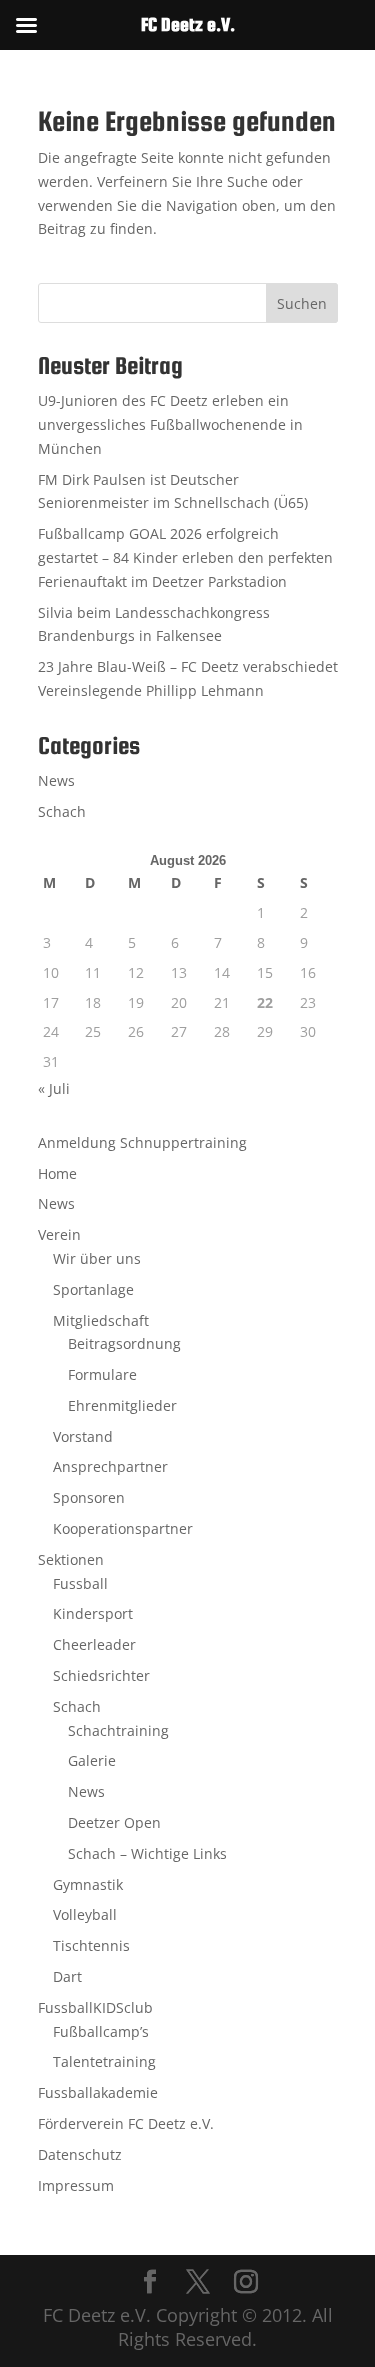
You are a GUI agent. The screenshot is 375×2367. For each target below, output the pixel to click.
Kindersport (93, 1613)
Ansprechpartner (110, 1466)
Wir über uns (97, 1258)
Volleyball (85, 1914)
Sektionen (71, 1559)
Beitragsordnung (124, 1343)
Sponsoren (89, 1497)
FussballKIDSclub (95, 2007)
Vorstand (83, 1436)
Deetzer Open (114, 1822)
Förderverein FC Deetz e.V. (126, 2123)
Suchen (302, 303)
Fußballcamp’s (101, 2031)
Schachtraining (118, 1730)
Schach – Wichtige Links (147, 1853)
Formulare (102, 1374)
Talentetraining (104, 2061)
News (56, 780)
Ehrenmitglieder (122, 1405)
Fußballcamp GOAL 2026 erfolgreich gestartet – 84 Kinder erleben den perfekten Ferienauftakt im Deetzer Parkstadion (185, 557)
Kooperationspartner (123, 1528)
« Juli (54, 1088)
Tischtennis (91, 1945)
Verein (59, 1234)
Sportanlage (93, 1289)
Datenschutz (80, 2154)
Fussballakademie (98, 2092)
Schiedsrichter (101, 1675)
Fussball (80, 1583)
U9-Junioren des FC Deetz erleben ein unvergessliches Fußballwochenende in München (170, 424)
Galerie (92, 1760)
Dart (67, 1976)
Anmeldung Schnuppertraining (142, 1142)
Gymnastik (88, 1884)
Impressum (76, 2185)
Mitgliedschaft (101, 1320)
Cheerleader (94, 1644)
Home (57, 1173)
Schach (62, 811)
